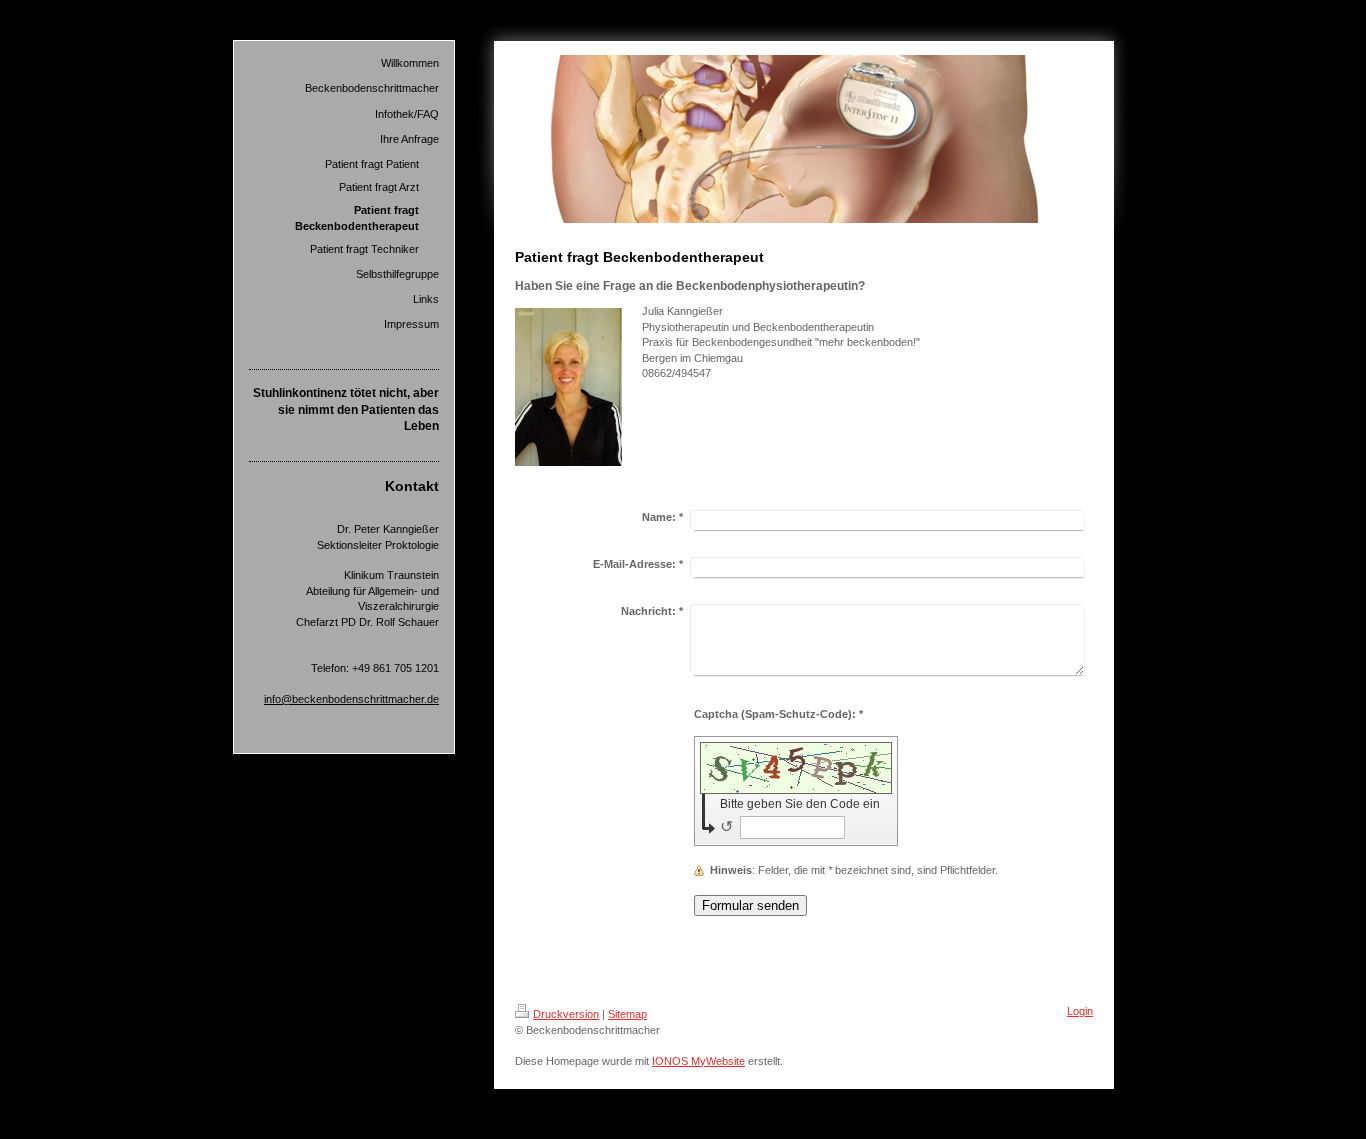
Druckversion (566, 1014)
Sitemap (627, 1014)
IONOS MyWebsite (698, 1061)
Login (1080, 1011)
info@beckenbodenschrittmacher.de (351, 699)
